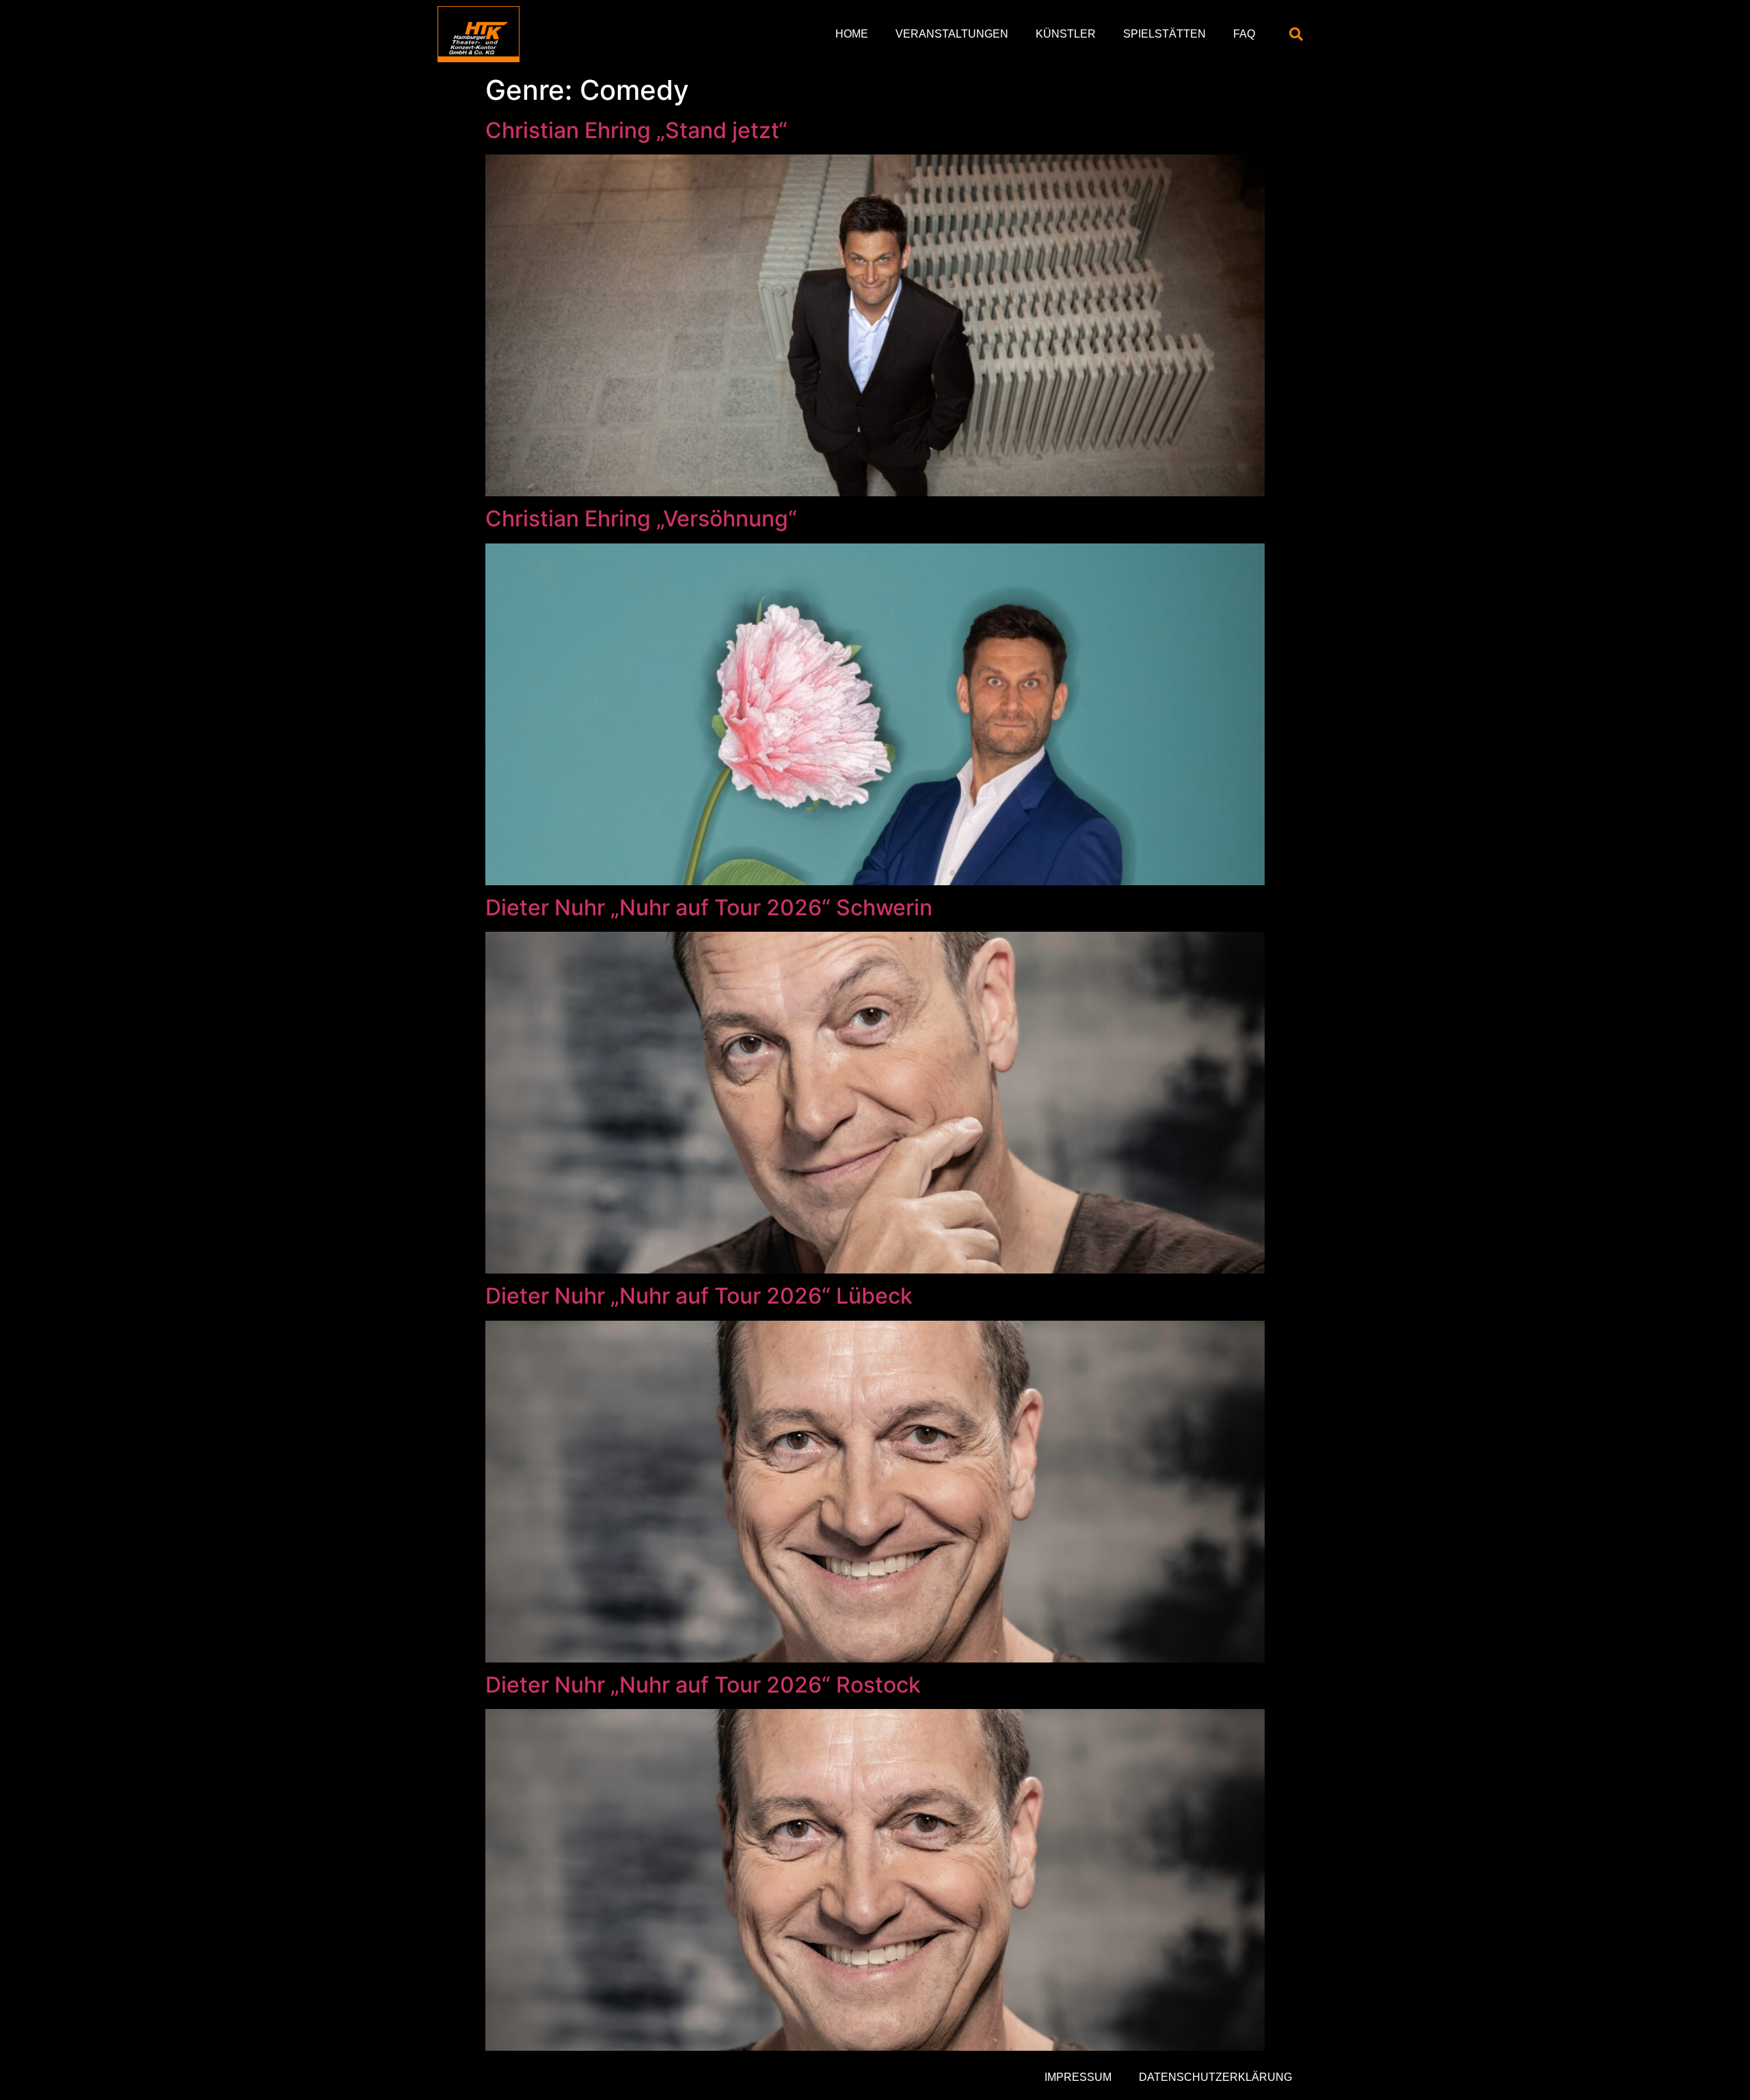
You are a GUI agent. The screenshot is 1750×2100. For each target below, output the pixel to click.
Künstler (1066, 34)
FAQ (1244, 34)
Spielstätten (1165, 34)
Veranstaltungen (952, 34)
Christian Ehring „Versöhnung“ (641, 519)
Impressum (1078, 2077)
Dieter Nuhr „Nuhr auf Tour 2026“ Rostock (703, 1685)
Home (852, 34)
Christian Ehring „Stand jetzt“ (636, 130)
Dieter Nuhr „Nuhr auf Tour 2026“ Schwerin (709, 907)
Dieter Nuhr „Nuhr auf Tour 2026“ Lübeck (699, 1296)
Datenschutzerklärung (1215, 2077)
